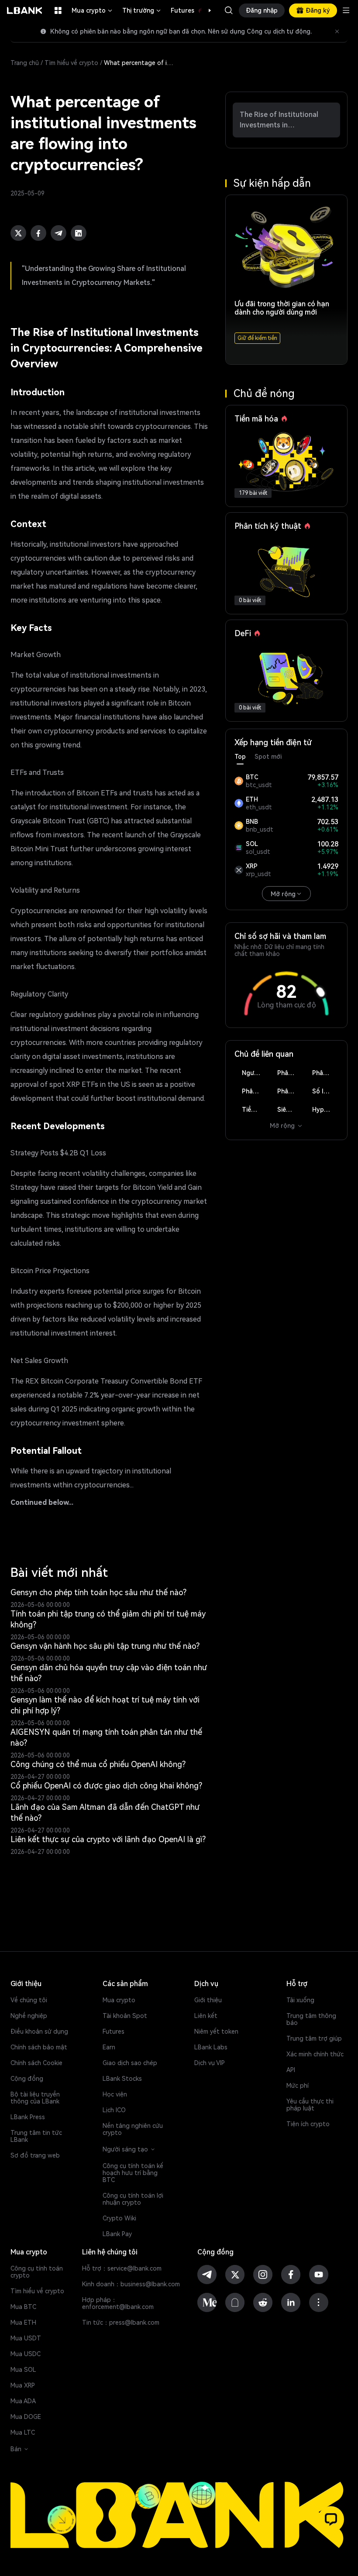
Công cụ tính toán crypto (37, 2272)
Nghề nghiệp (29, 2016)
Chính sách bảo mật (39, 2047)
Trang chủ (25, 63)
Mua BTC (23, 2307)
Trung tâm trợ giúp (314, 2038)
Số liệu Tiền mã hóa (325, 1091)
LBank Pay (117, 2234)
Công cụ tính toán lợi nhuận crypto (133, 2199)
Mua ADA (23, 2401)
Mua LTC (23, 2432)
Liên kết (206, 2016)
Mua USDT (26, 2338)
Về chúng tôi (29, 2000)
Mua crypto (93, 10)
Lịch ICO (114, 2110)
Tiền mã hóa (255, 1110)
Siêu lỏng (290, 1110)
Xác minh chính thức (315, 2054)
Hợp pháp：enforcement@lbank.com (118, 2303)
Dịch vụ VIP (210, 2063)
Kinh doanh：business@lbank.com (131, 2284)
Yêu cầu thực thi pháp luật (310, 2105)
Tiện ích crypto (308, 2124)
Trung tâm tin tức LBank (36, 2136)
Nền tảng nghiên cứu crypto (133, 2129)
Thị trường (142, 10)
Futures (192, 10)
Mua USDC (26, 2354)
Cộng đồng (27, 2079)
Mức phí (298, 2086)
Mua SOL (23, 2370)
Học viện (115, 2094)
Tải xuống (300, 2000)
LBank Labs (211, 2047)
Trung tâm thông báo (311, 2019)
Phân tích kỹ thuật (290, 1073)
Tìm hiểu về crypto (71, 63)
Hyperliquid (325, 1110)
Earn (109, 2047)
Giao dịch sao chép (130, 2063)
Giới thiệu (208, 2000)
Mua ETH (23, 2323)
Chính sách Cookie (36, 2063)
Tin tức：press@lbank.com (121, 2323)
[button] (205, 10)
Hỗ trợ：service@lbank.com (122, 2268)
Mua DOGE (26, 2417)
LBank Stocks (122, 2079)
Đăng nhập (262, 10)
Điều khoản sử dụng (39, 2031)
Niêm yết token (216, 2031)
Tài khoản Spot (125, 2016)
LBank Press (28, 2117)
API (291, 2070)
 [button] (229, 10)
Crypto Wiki (119, 2218)
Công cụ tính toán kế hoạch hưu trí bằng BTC (133, 2173)
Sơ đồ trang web (35, 2155)
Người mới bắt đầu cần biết (255, 1073)
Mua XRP (23, 2385)
